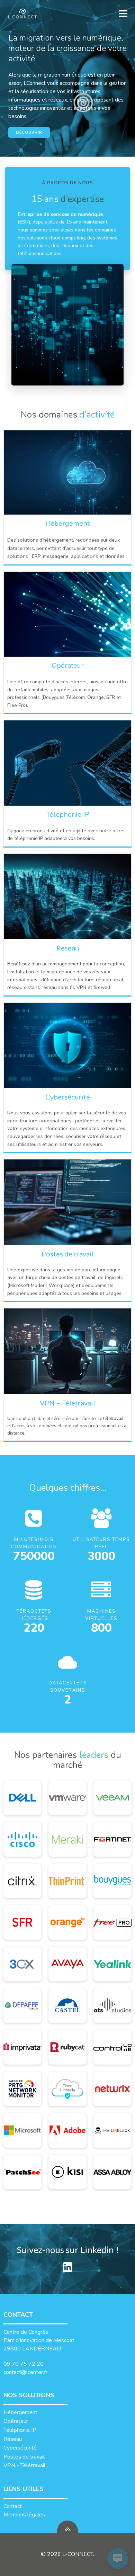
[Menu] (122, 14)
